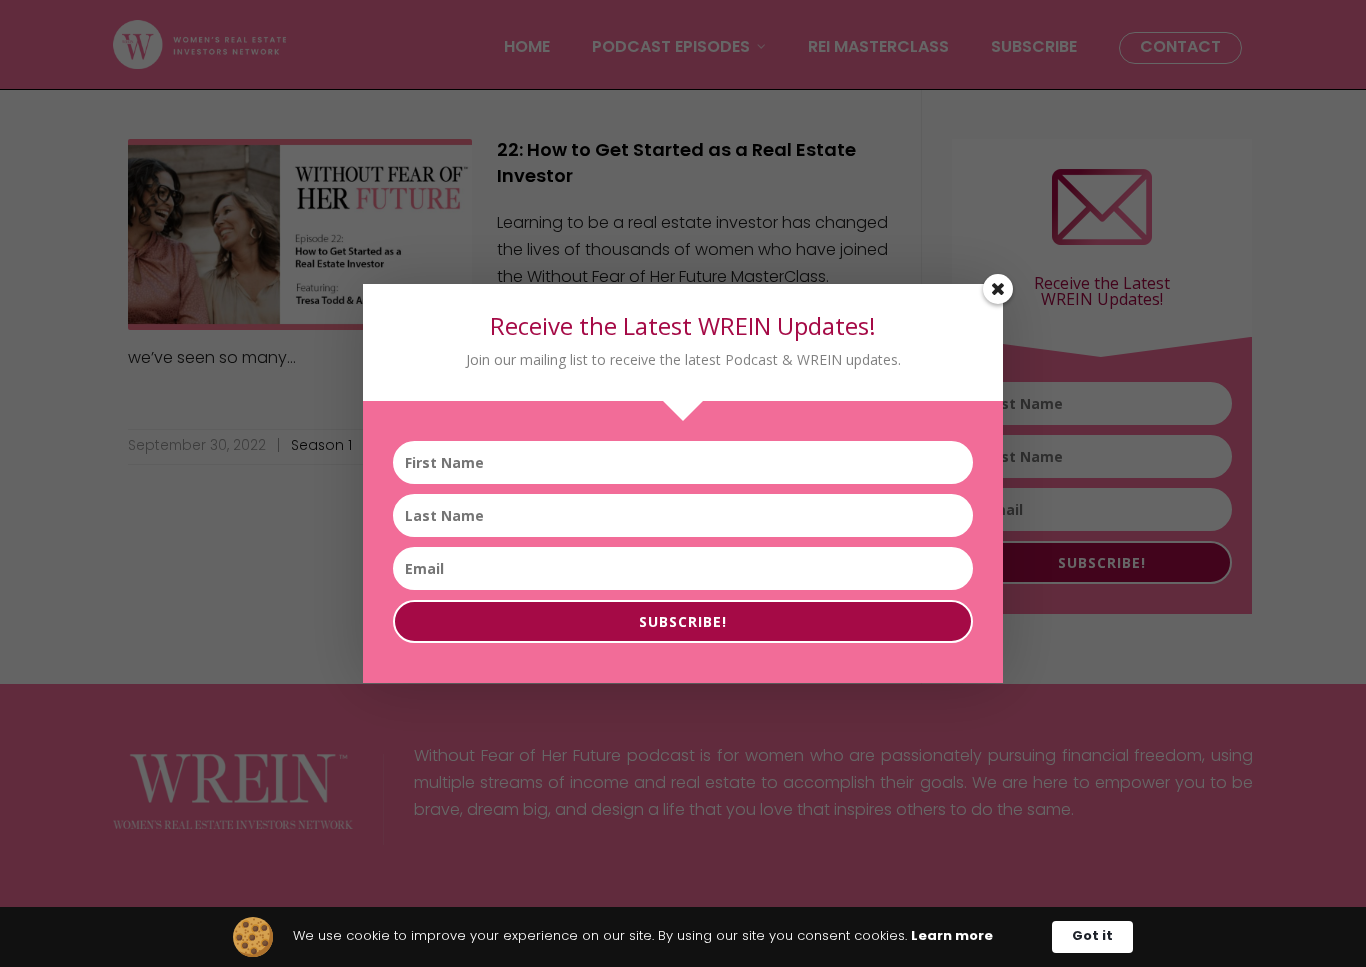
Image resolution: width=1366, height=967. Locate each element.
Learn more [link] (952, 936)
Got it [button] (1092, 936)
